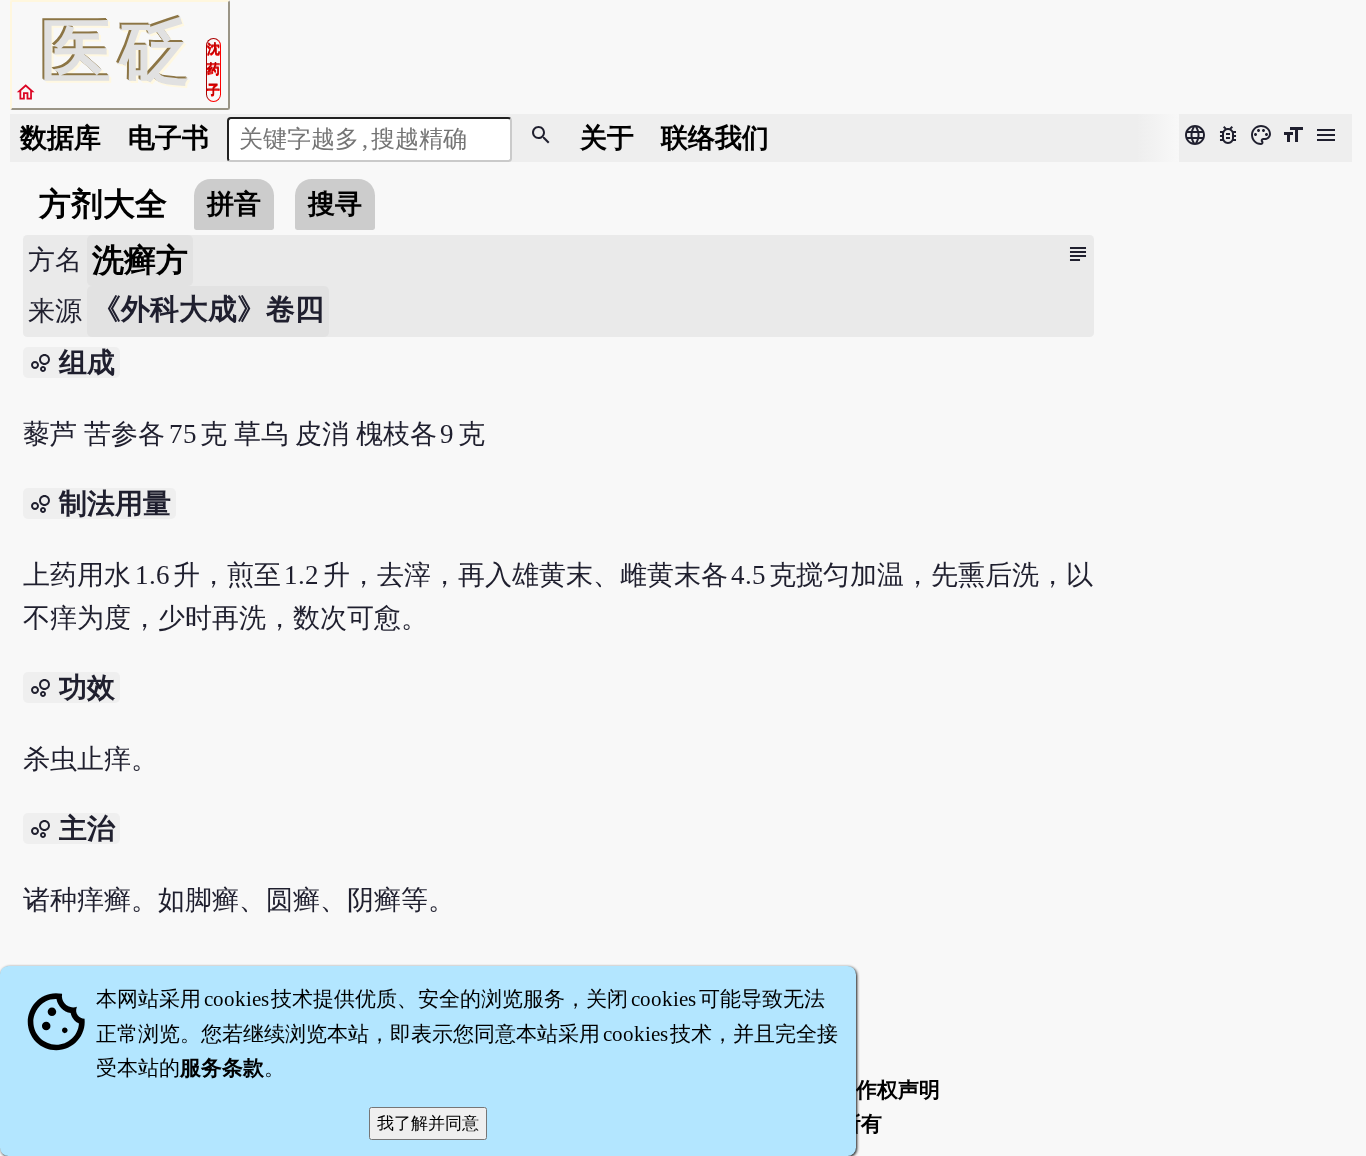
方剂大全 (103, 204)
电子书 (168, 138)
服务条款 (222, 1068)
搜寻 (335, 204)
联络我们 (715, 138)
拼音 (234, 204)
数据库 (60, 138)
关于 (607, 138)
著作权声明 (887, 1090)
